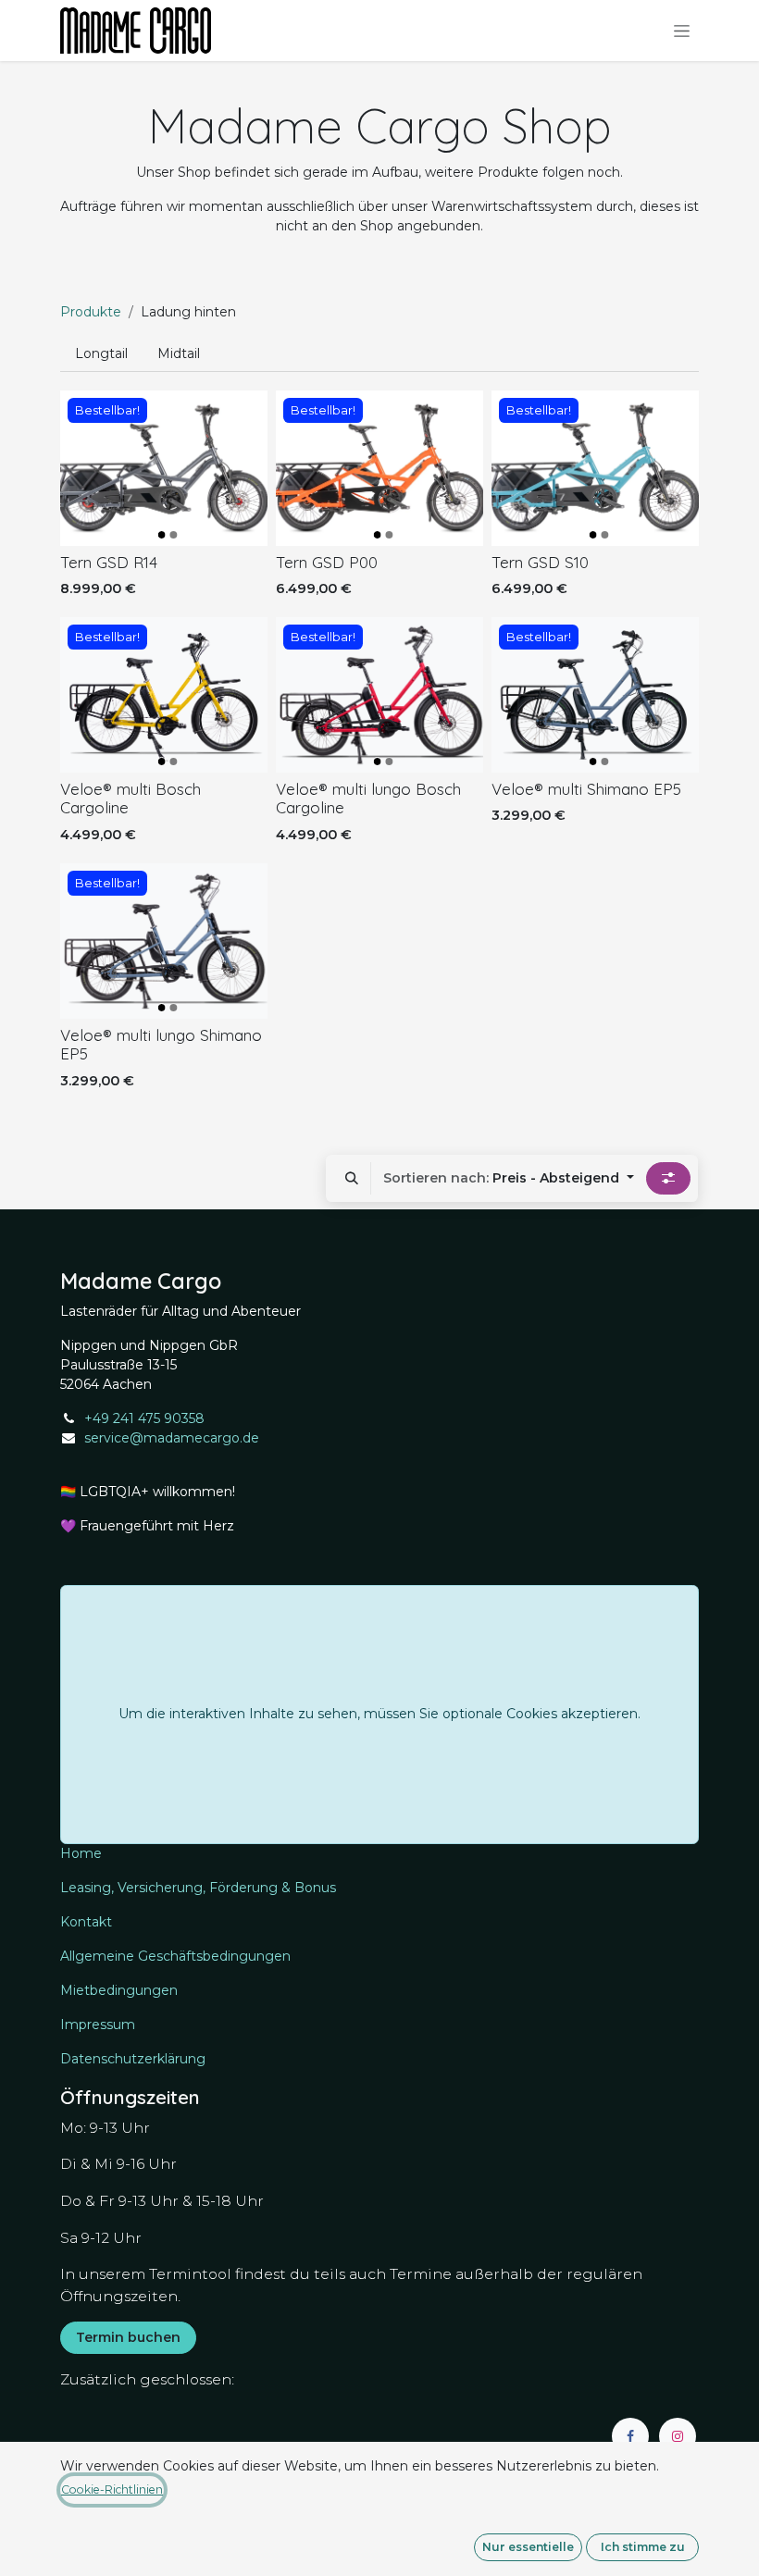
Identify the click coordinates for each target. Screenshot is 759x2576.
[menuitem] (101, 354)
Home (81, 1853)
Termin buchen (128, 2337)
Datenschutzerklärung (133, 2059)
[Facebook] (630, 2436)
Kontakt (86, 1922)
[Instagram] (678, 2436)
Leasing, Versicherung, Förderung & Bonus (198, 1888)
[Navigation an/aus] (682, 31)
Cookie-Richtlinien (112, 2489)
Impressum (98, 2025)
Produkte (91, 312)
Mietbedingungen (119, 1990)
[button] (352, 1178)
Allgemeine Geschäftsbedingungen (175, 1956)
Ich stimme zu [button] (643, 2547)
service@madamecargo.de (172, 1438)
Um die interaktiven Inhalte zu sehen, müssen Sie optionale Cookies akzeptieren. (379, 1714)
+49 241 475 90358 (144, 1418)
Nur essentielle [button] (528, 2547)
